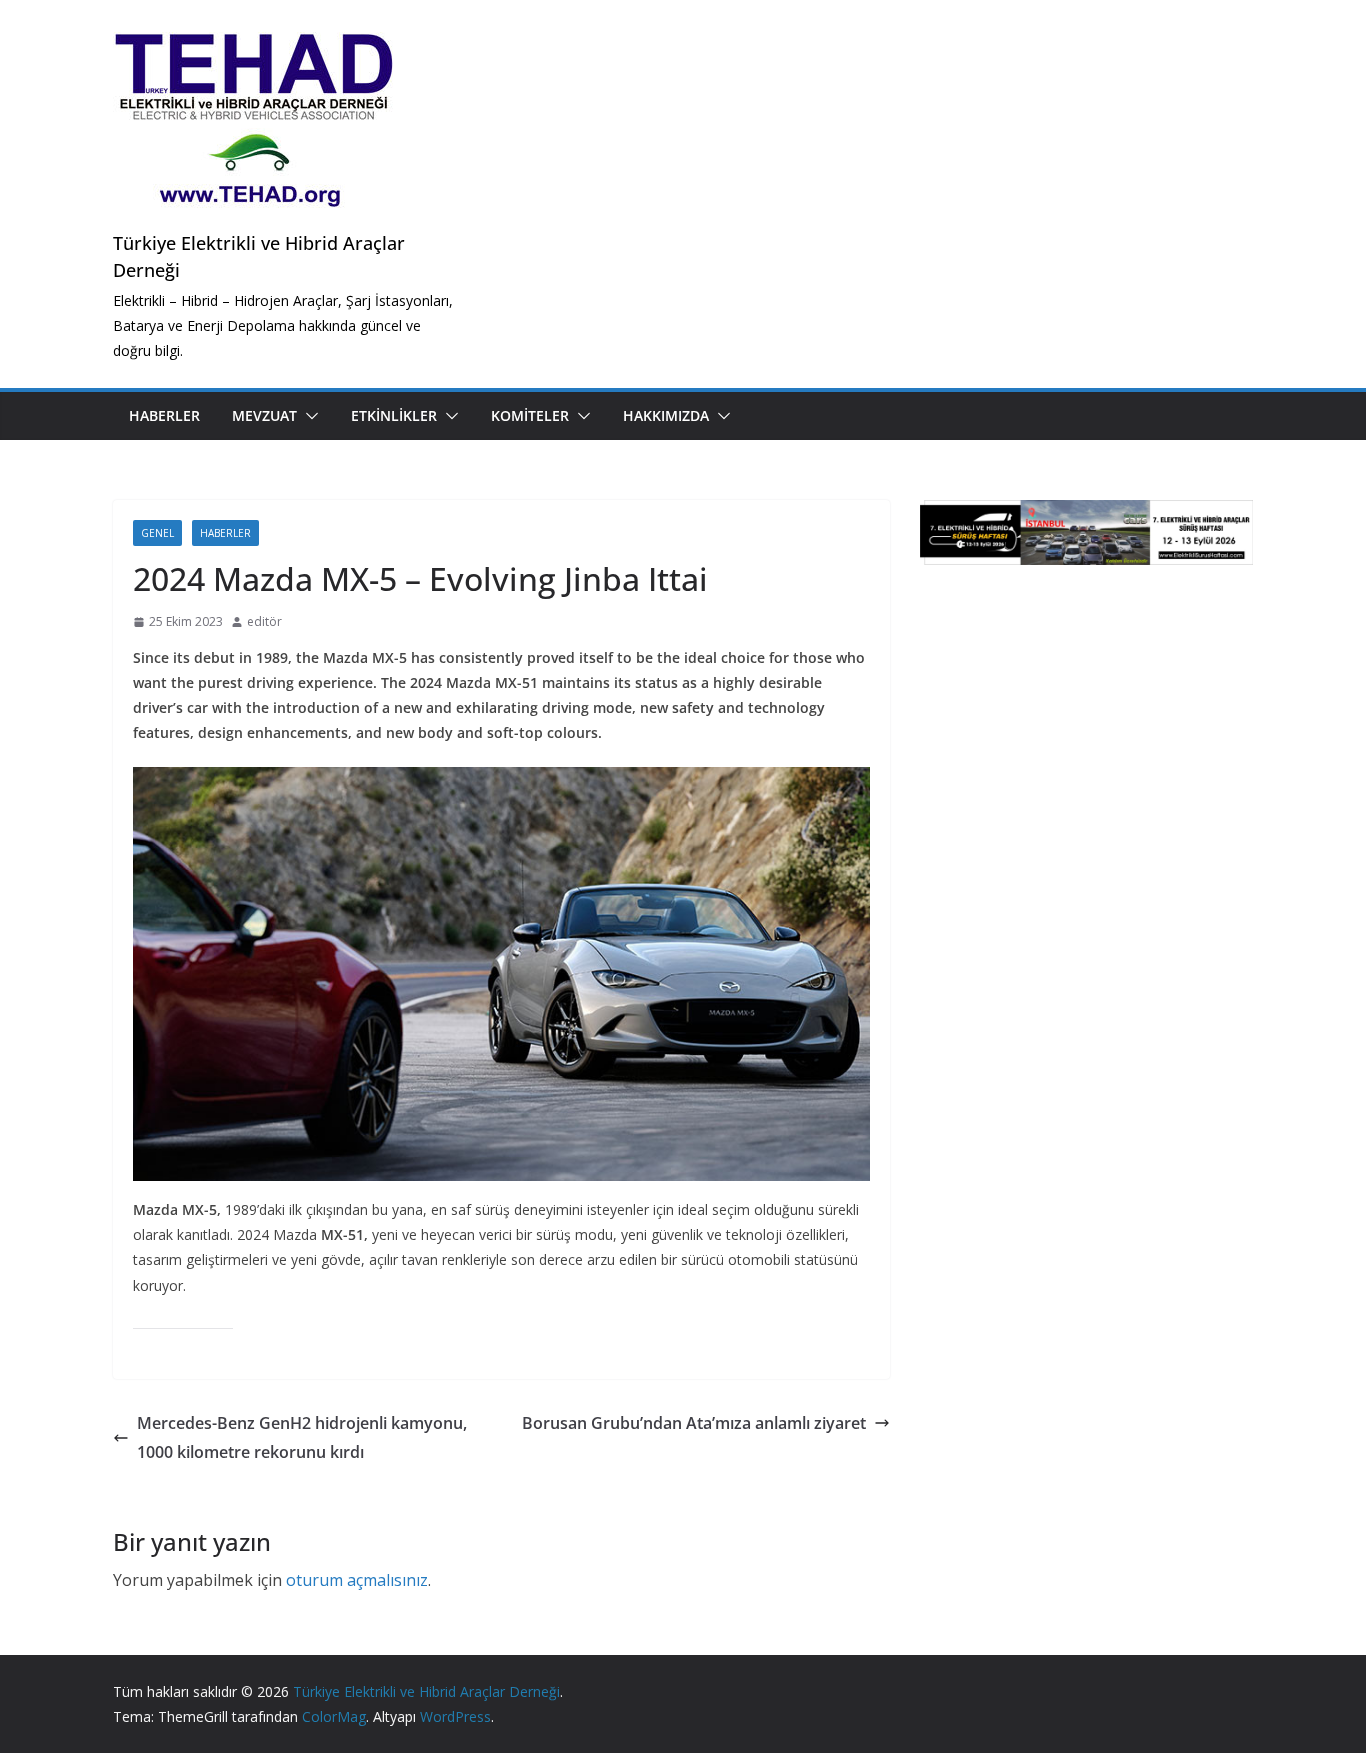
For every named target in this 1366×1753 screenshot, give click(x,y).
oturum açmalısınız (357, 1580)
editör (264, 621)
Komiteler (530, 415)
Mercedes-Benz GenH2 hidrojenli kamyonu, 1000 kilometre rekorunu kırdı (302, 1437)
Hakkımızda (666, 415)
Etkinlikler (394, 415)
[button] (308, 416)
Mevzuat (264, 415)
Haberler (164, 415)
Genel (157, 533)
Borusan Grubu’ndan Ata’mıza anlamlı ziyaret (694, 1423)
